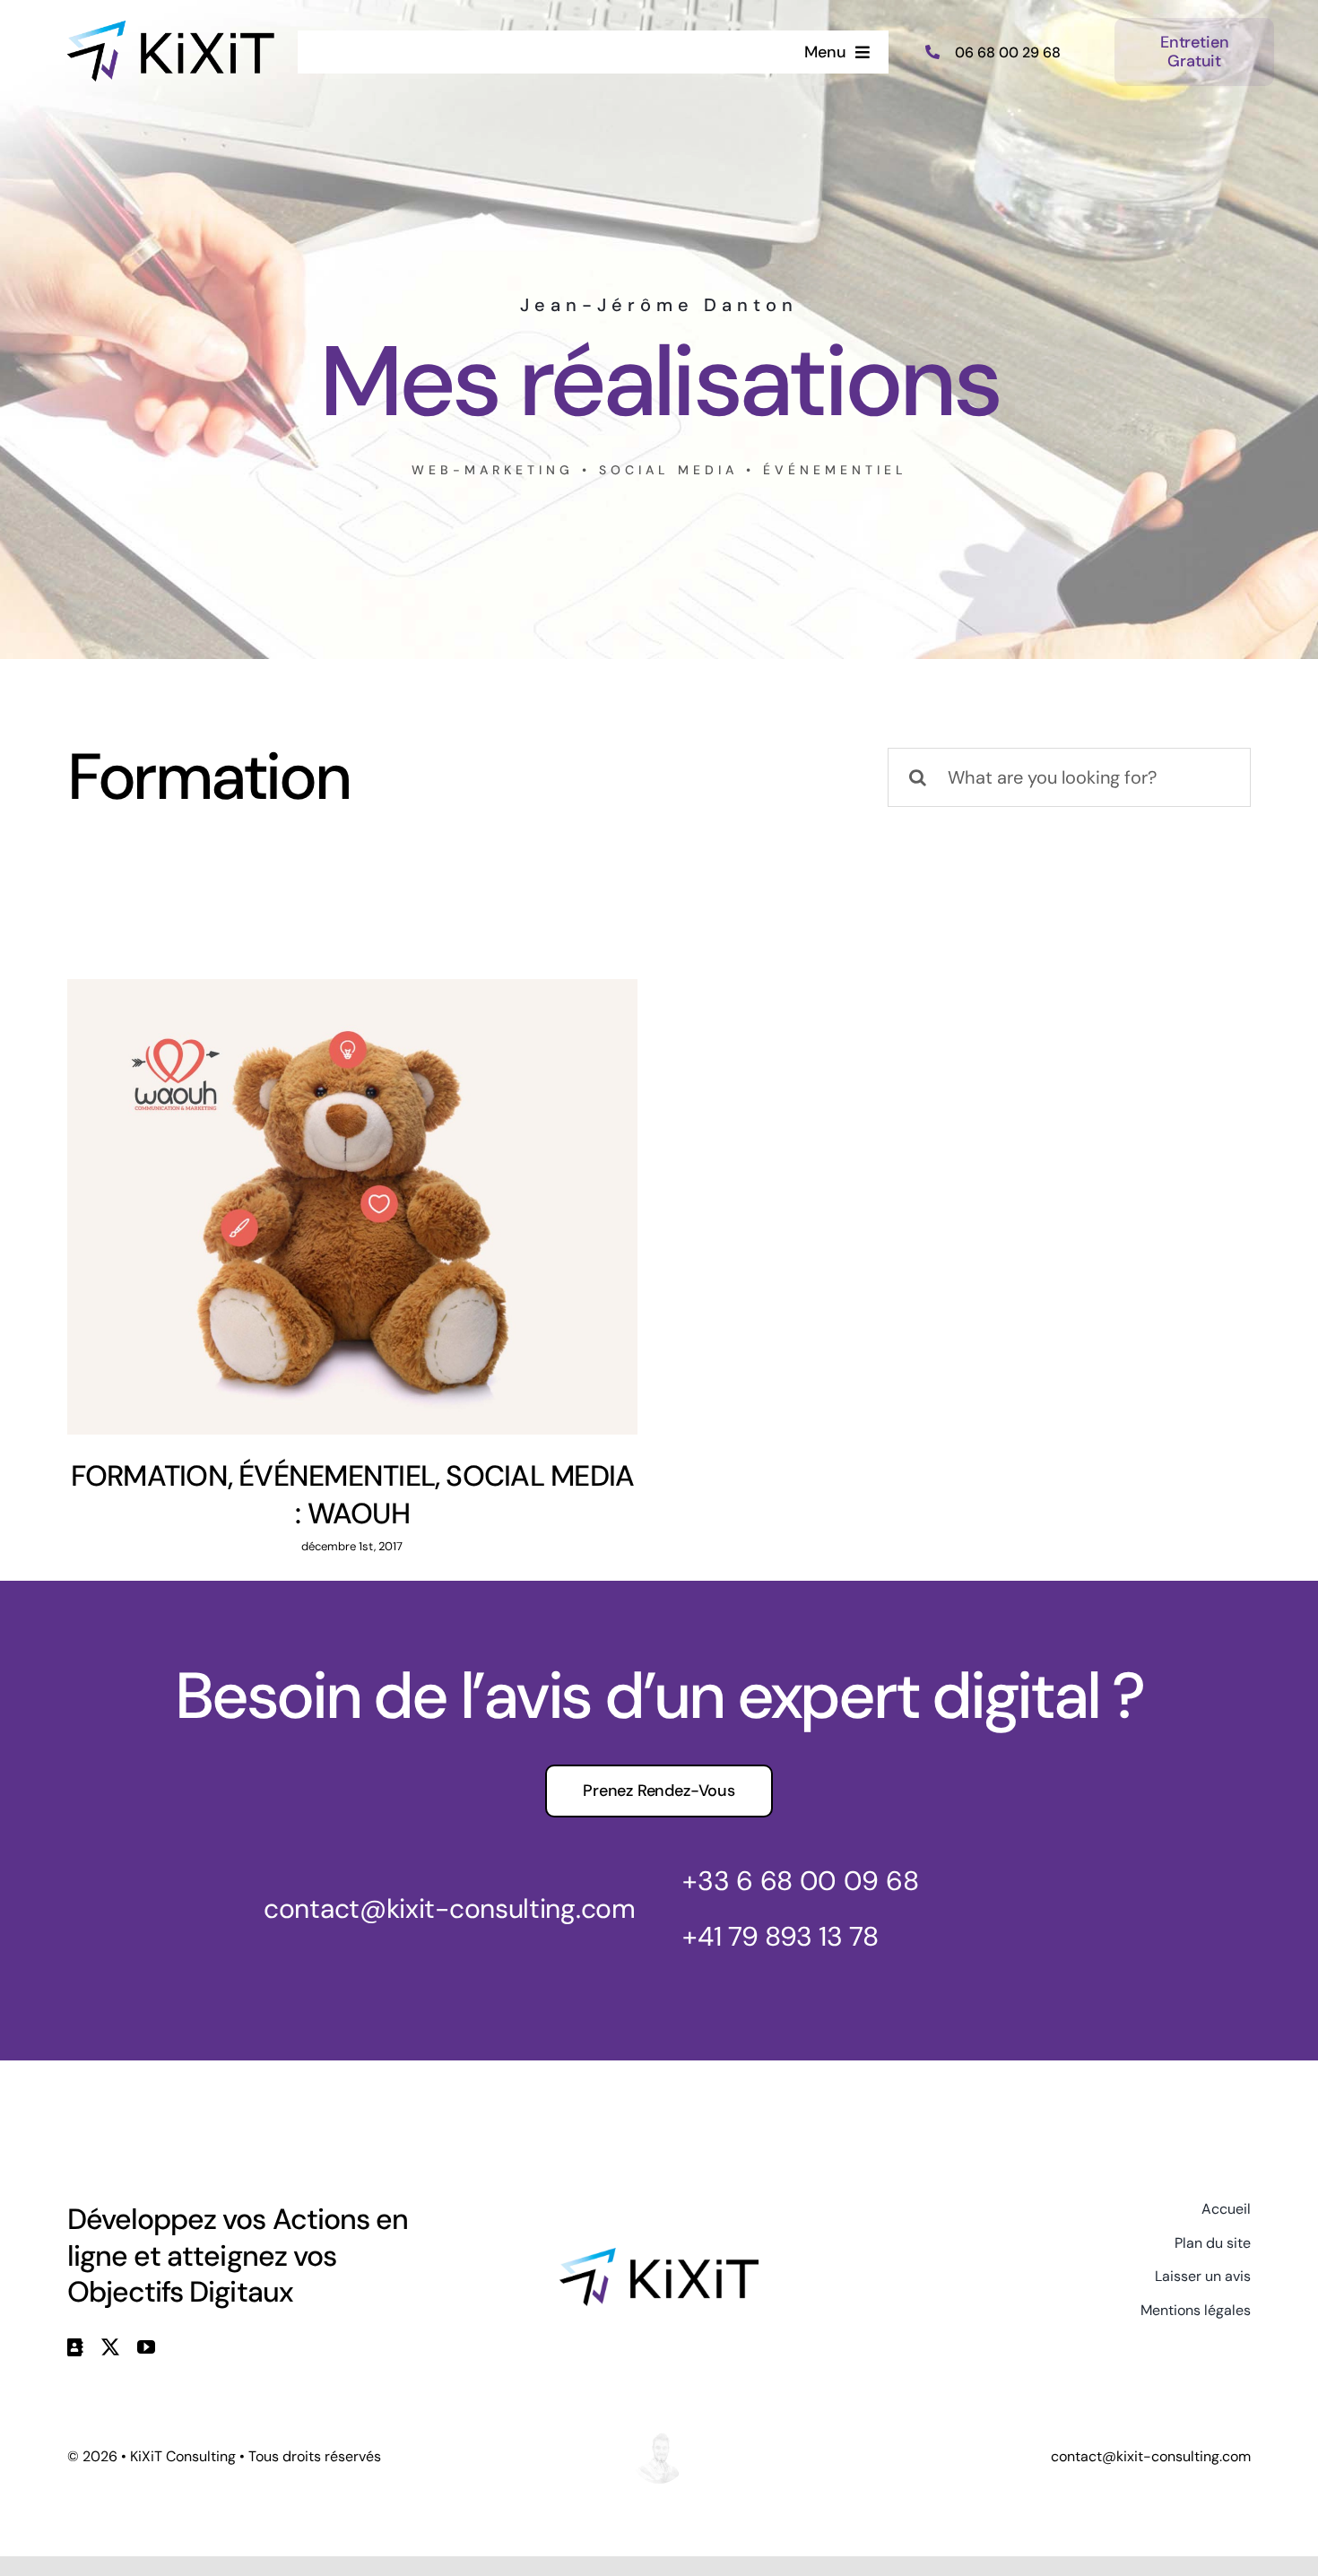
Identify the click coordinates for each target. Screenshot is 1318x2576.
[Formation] (352, 1207)
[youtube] (146, 2347)
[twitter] (110, 2347)
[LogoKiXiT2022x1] (659, 2257)
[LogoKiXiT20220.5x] (171, 30)
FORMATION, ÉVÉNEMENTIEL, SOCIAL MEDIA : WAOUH (353, 1495)
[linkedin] (75, 2347)
